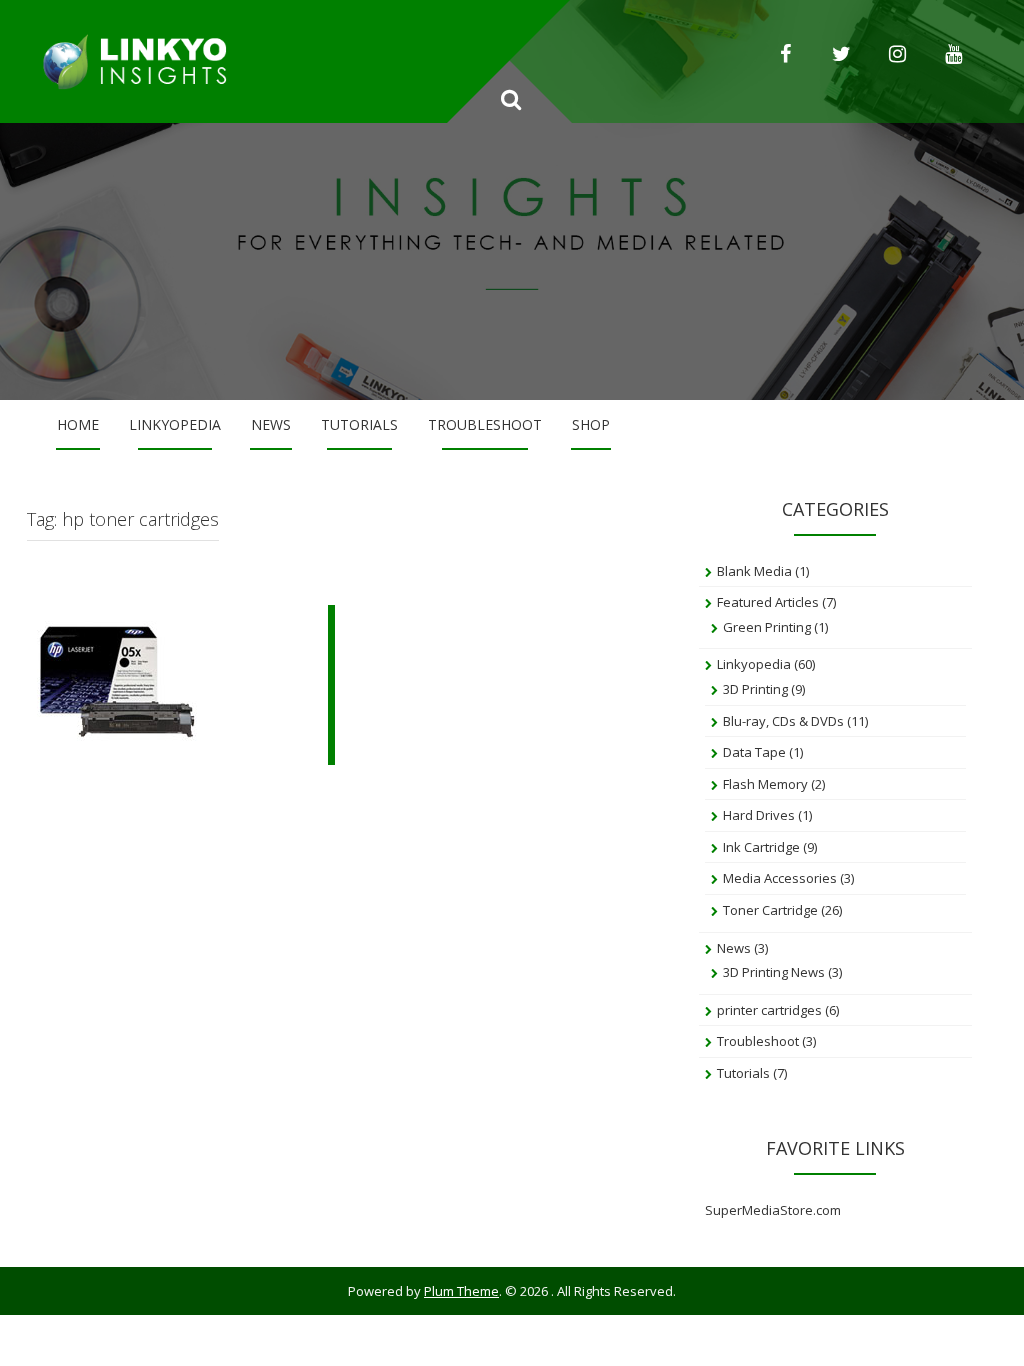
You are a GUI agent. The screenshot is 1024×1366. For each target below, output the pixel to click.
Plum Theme (461, 1291)
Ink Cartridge (761, 847)
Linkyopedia (175, 424)
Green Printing (767, 627)
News (271, 424)
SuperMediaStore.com (773, 1210)
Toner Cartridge (770, 910)
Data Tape (754, 752)
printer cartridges (769, 1010)
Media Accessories (780, 878)
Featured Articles (768, 602)
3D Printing (755, 689)
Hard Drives (759, 815)
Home (78, 424)
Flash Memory (765, 784)
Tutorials (359, 424)
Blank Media (754, 571)
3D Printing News (774, 972)
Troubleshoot (485, 424)
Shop (591, 424)
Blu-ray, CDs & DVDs (783, 721)
